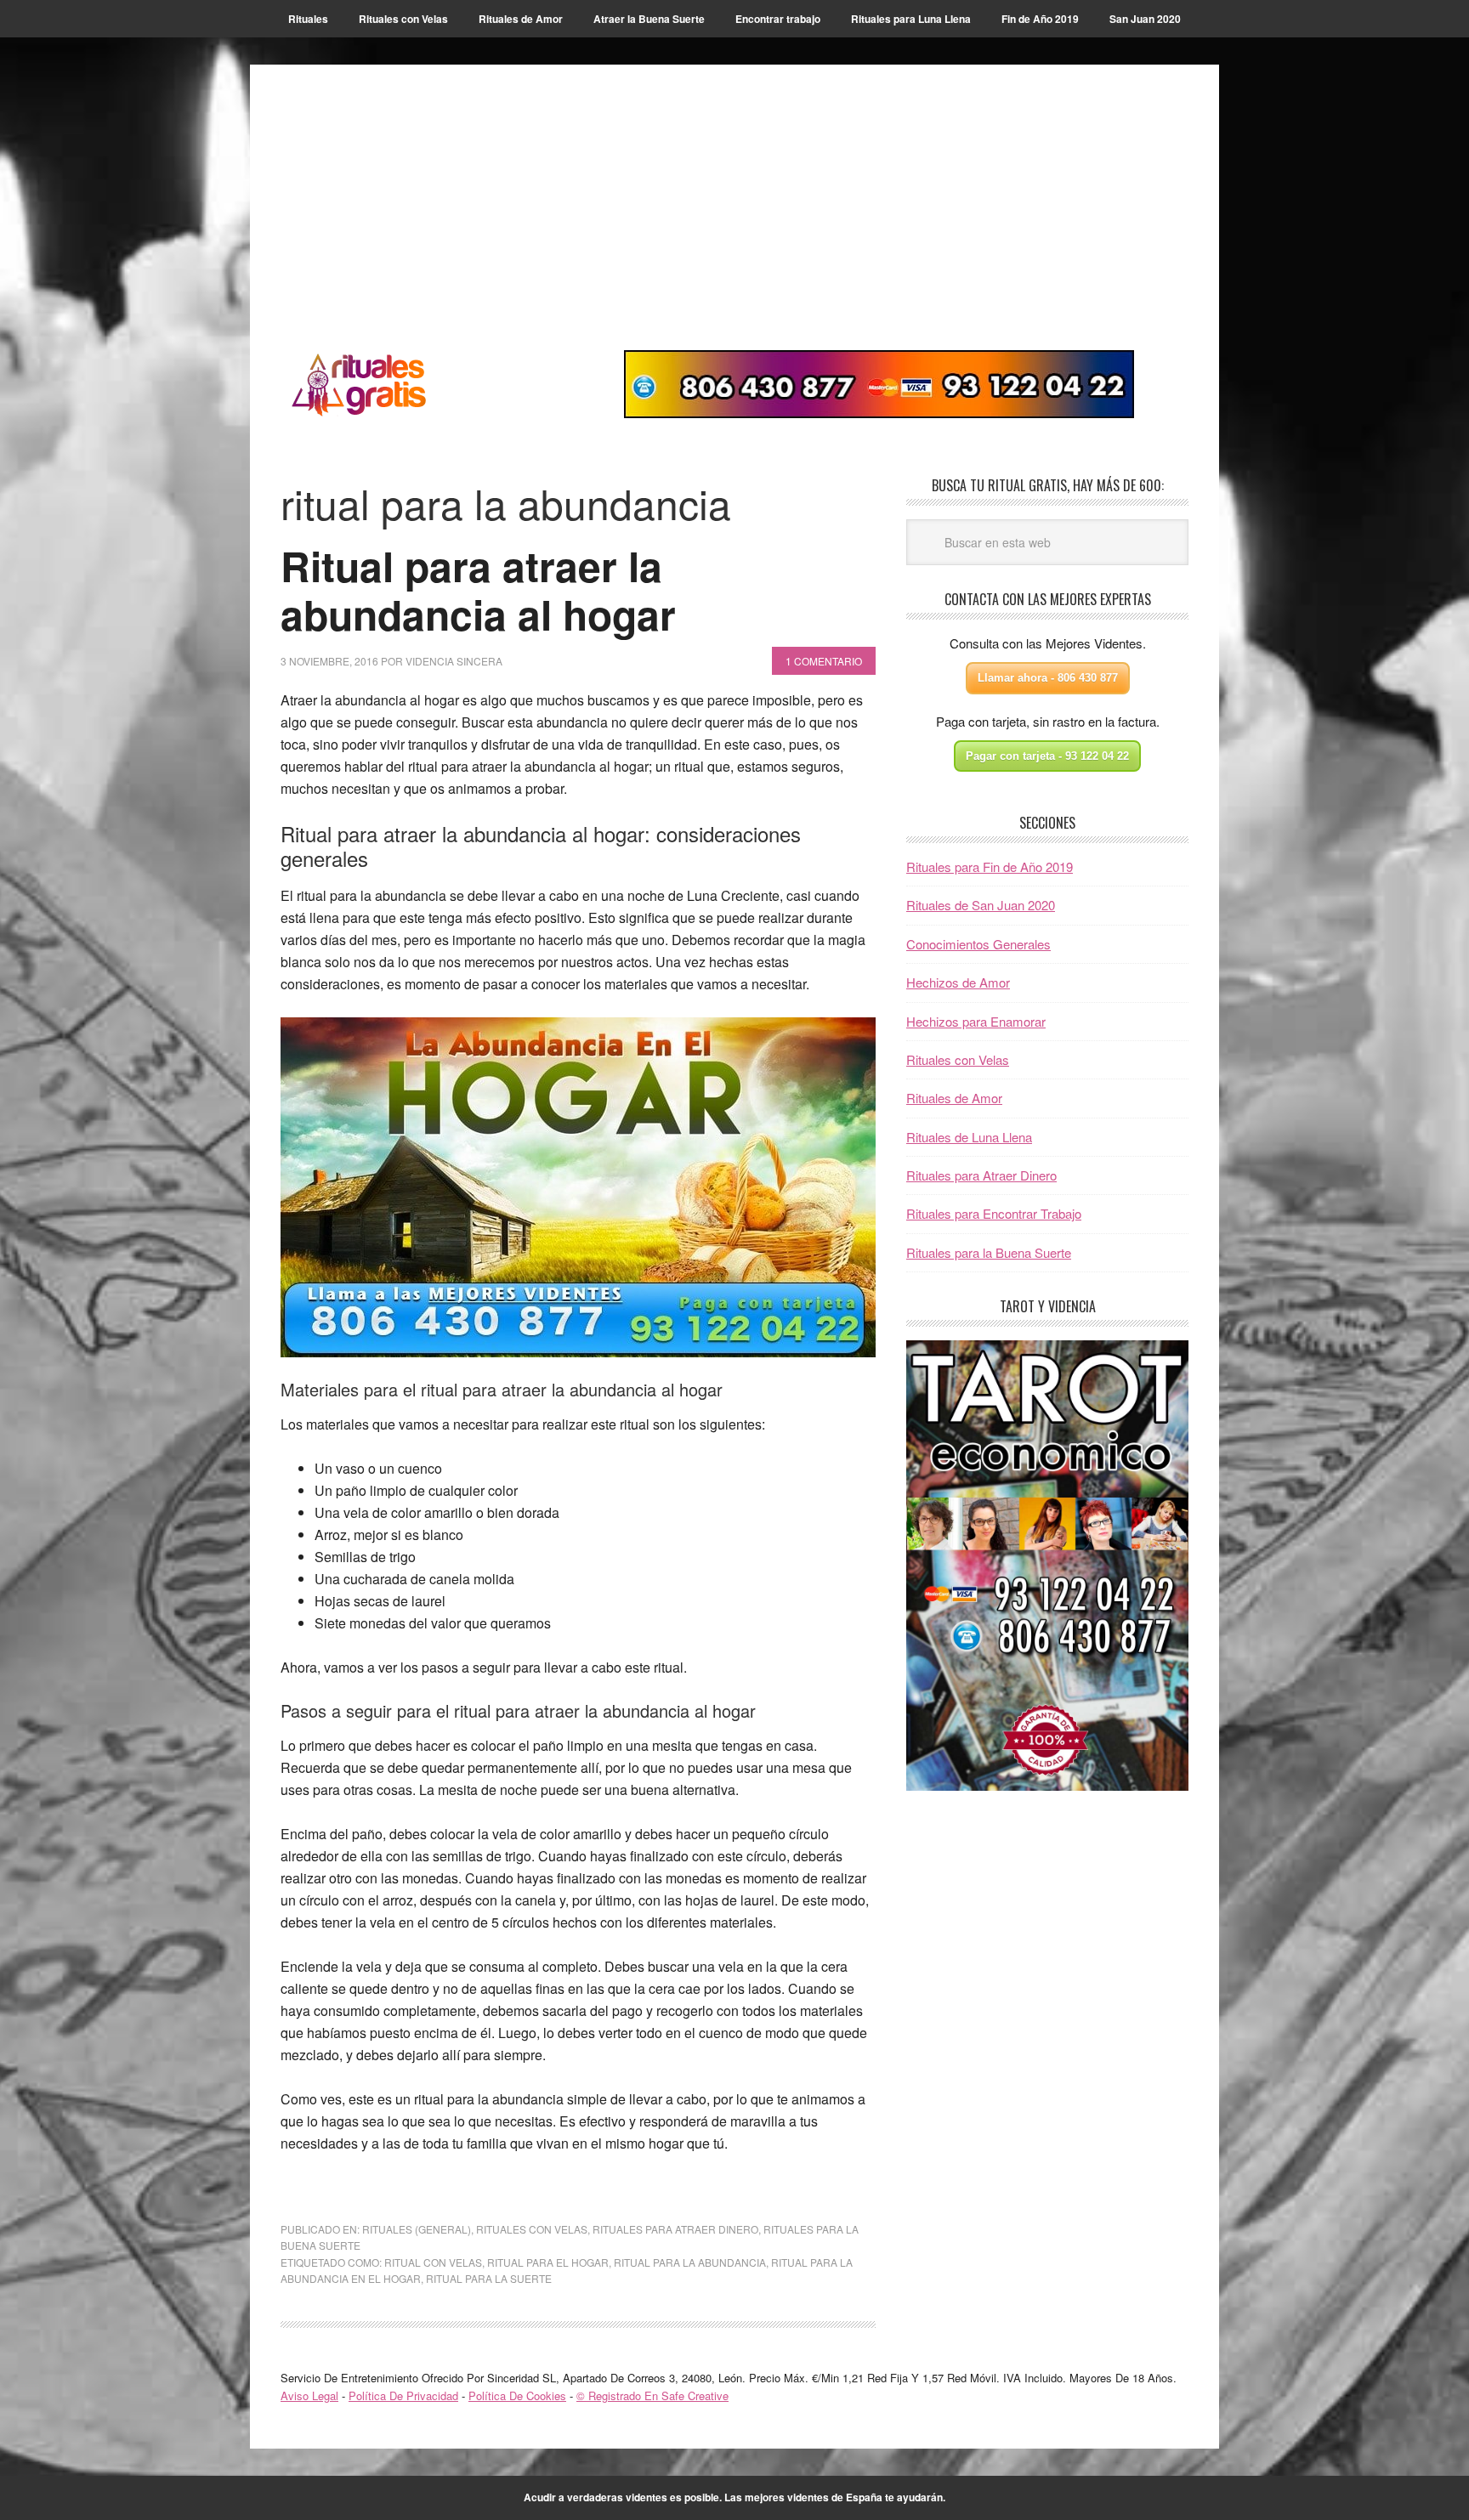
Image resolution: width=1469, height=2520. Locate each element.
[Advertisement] (734, 223)
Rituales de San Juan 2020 (981, 905)
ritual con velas (433, 2262)
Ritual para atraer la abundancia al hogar (478, 590)
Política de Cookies (517, 2395)
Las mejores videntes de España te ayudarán (834, 2497)
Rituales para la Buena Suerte (989, 1252)
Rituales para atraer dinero (675, 2229)
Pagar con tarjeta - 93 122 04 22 (1047, 756)
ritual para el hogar (548, 2262)
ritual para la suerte (489, 2278)
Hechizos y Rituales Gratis (395, 384)
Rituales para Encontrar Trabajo (994, 1213)
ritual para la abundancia (690, 2262)
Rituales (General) (417, 2229)
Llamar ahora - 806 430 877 (1048, 678)
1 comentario (824, 661)
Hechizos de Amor (958, 982)
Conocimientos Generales (978, 944)
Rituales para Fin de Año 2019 (990, 866)
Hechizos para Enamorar (976, 1021)
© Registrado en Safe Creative (652, 2395)
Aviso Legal (309, 2395)
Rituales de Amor (954, 1098)
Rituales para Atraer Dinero (981, 1175)
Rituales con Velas (532, 2229)
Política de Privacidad (403, 2395)
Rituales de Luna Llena (969, 1137)
